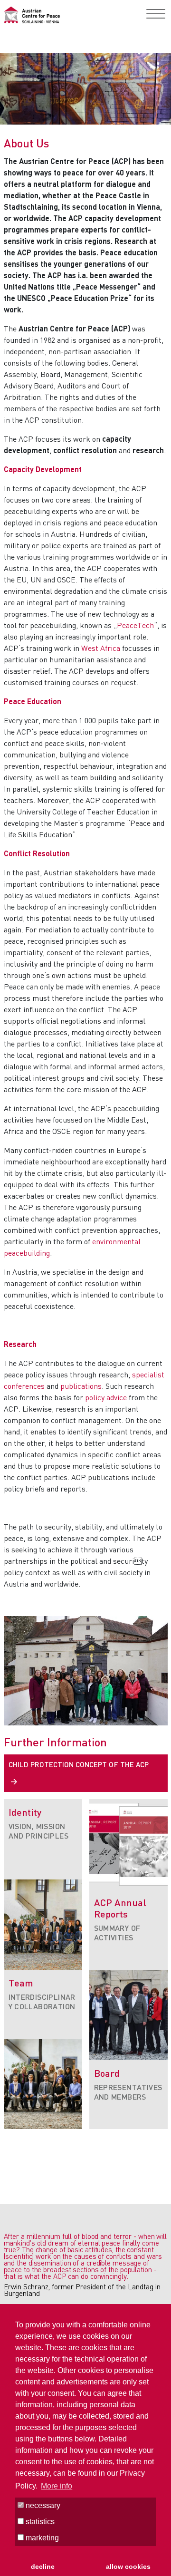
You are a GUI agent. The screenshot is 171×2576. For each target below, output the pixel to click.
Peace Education (33, 701)
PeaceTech (135, 625)
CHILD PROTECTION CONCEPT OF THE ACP (79, 1764)
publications (81, 1386)
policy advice (106, 1397)
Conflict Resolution (37, 853)
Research (20, 1344)
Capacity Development (43, 469)
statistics (39, 2522)
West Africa (101, 648)
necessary (42, 2505)
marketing (41, 2538)
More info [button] (57, 2486)
